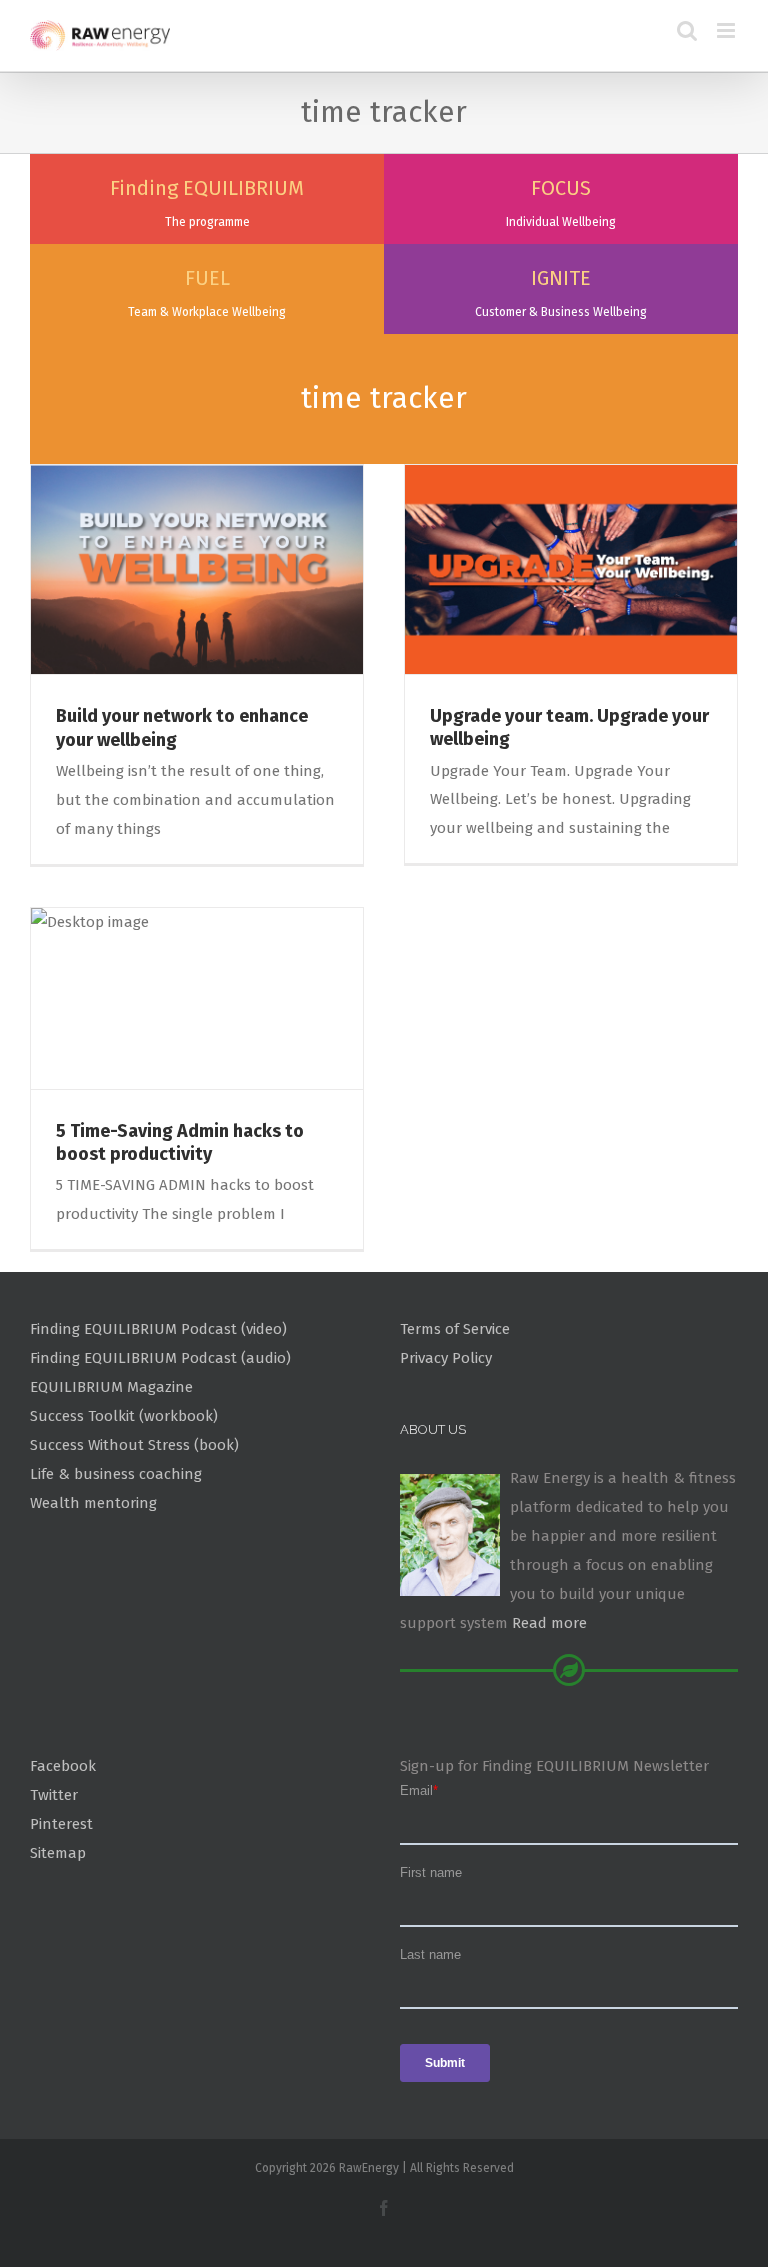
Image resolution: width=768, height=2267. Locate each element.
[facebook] (384, 2208)
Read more (549, 1623)
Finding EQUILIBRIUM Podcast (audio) (160, 1358)
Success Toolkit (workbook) (124, 1416)
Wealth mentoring (93, 1503)
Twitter (54, 1795)
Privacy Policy (446, 1358)
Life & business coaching (116, 1474)
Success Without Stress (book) (134, 1445)
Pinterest (61, 1824)
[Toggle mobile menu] (727, 30)
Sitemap (58, 1853)
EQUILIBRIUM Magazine (111, 1387)
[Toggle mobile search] (687, 30)
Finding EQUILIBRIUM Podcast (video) (158, 1329)
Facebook (63, 1766)
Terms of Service (455, 1329)
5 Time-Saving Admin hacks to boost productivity (180, 1142)
